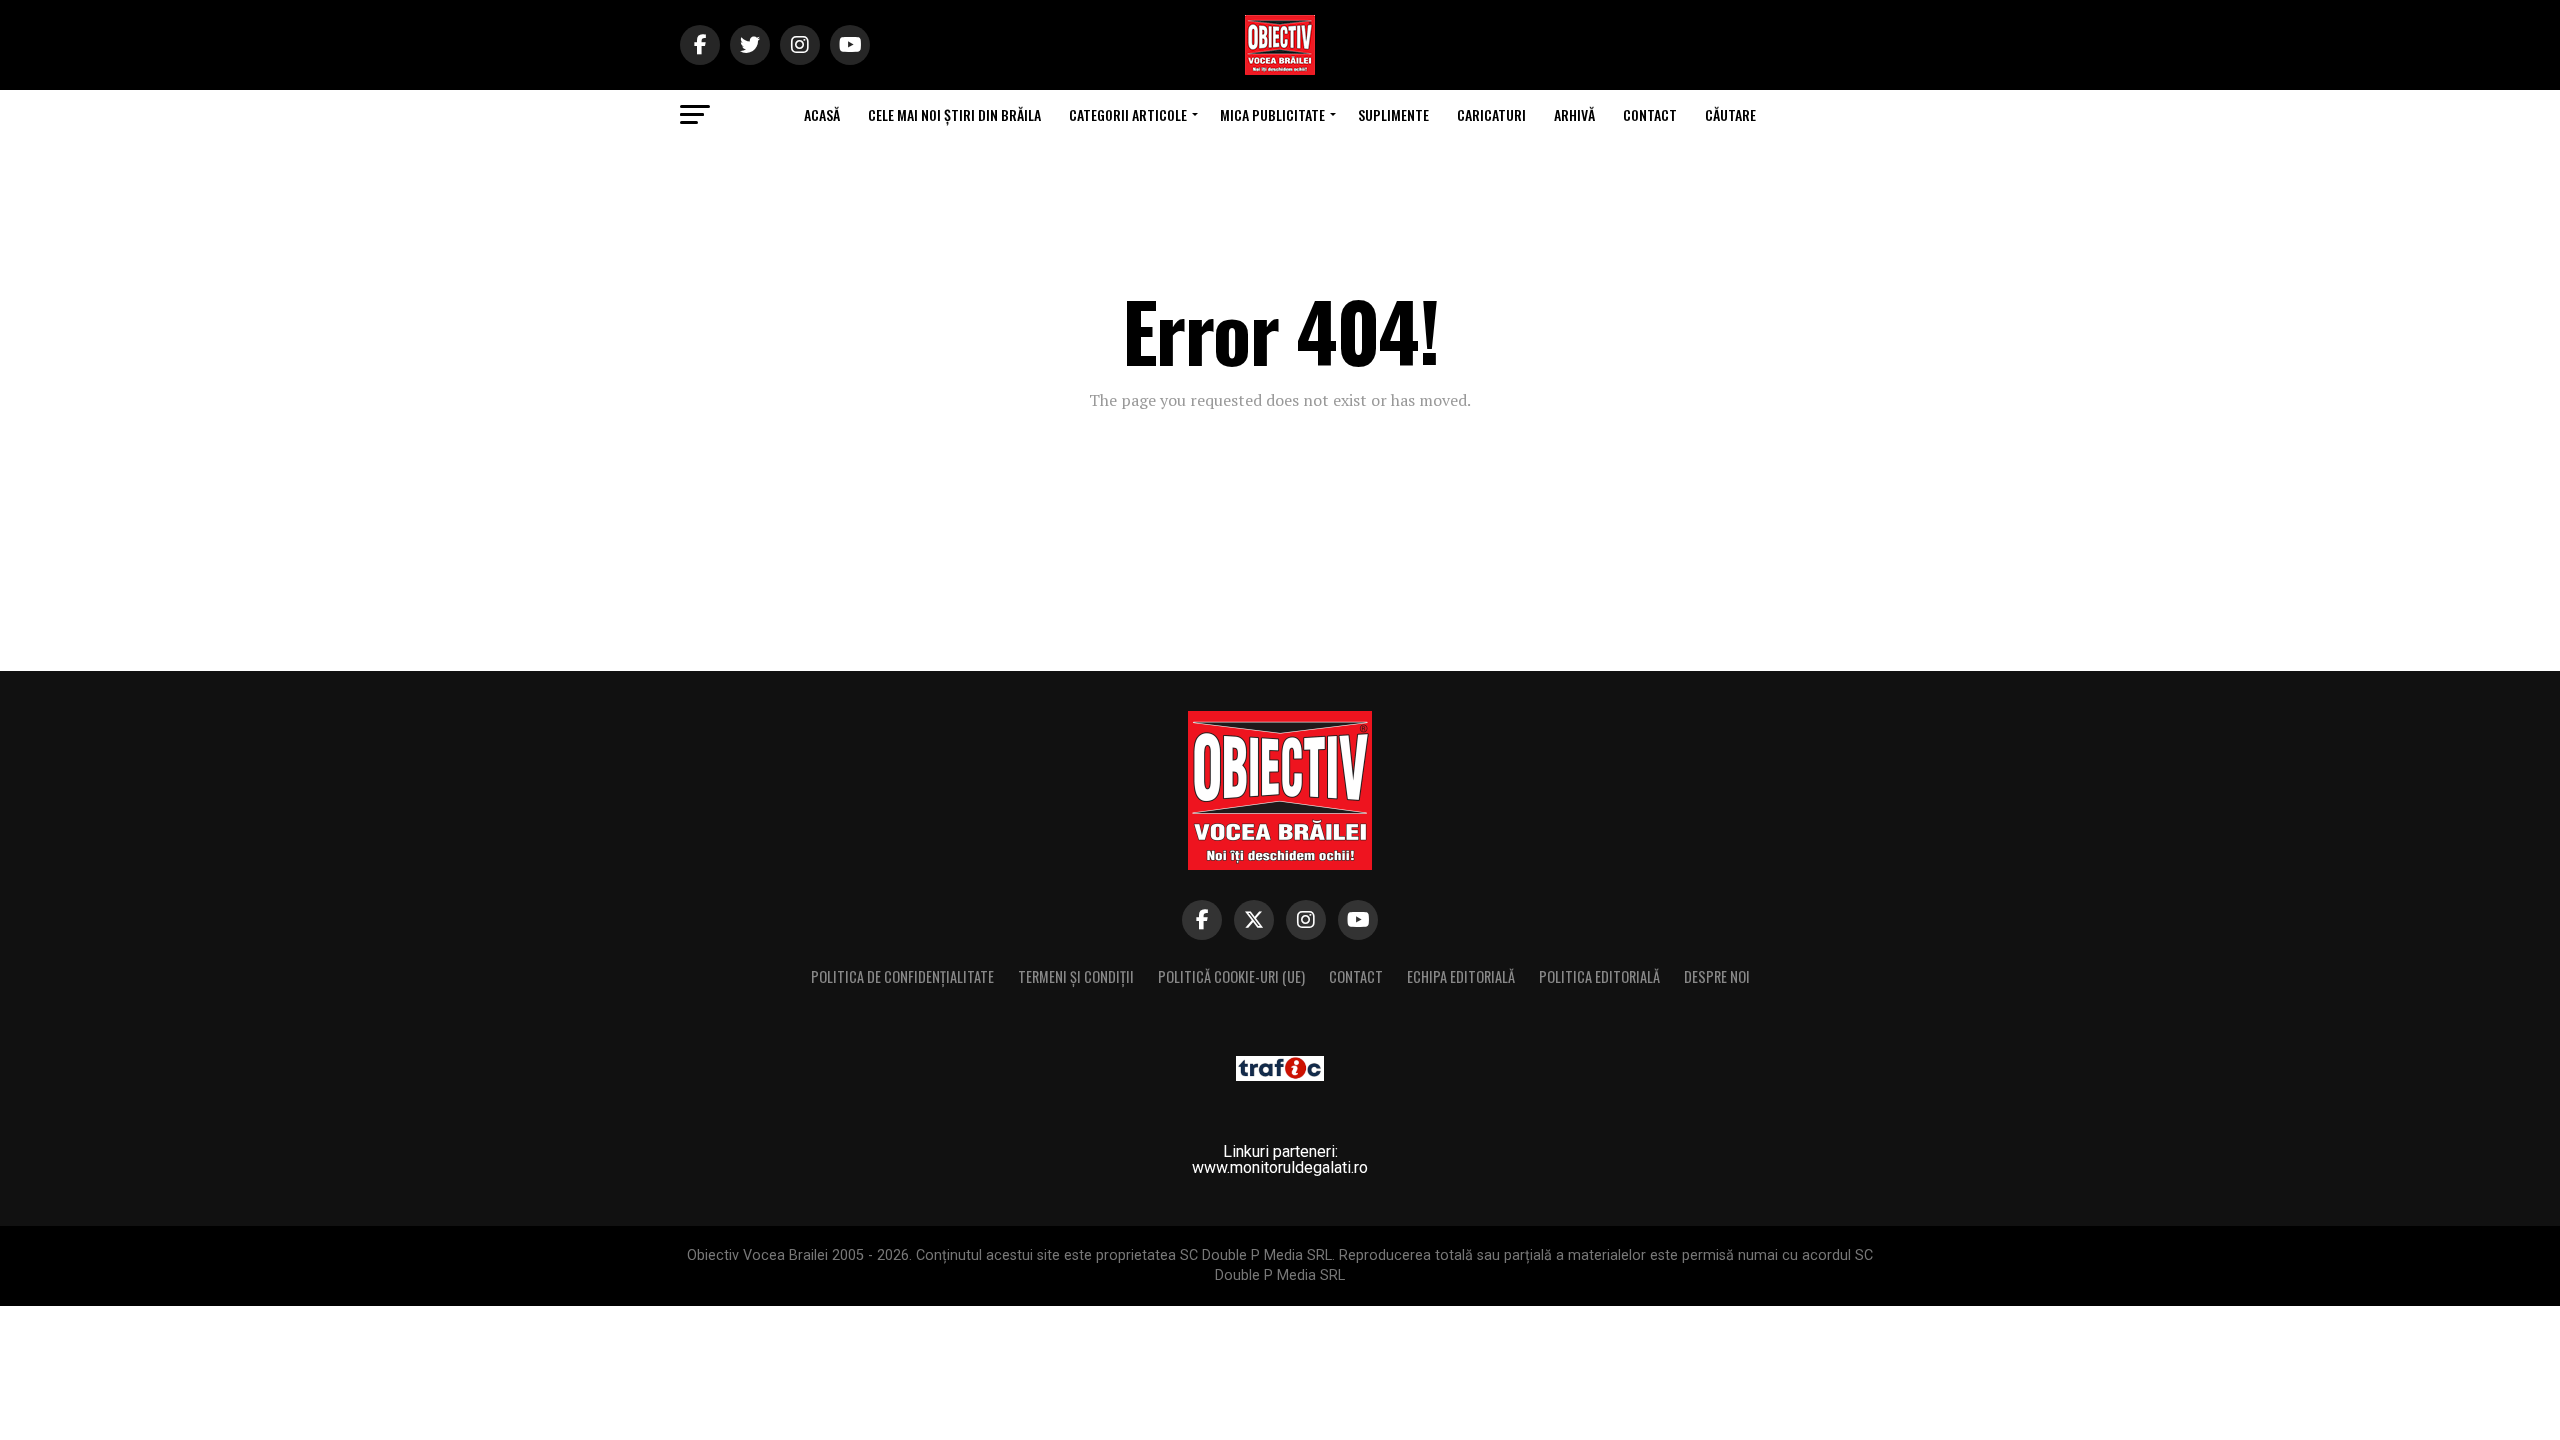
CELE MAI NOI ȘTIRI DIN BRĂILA (954, 114)
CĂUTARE (1730, 114)
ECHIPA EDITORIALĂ (1461, 976)
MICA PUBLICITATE (1272, 114)
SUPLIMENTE (1393, 114)
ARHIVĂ (1574, 114)
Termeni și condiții (1076, 976)
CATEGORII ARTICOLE (1128, 114)
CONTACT (1650, 114)
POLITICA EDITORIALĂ (1599, 976)
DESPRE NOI (1717, 976)
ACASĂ (822, 114)
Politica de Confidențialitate (902, 976)
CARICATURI (1491, 114)
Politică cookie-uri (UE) (1231, 976)
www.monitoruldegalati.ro (1280, 1167)
